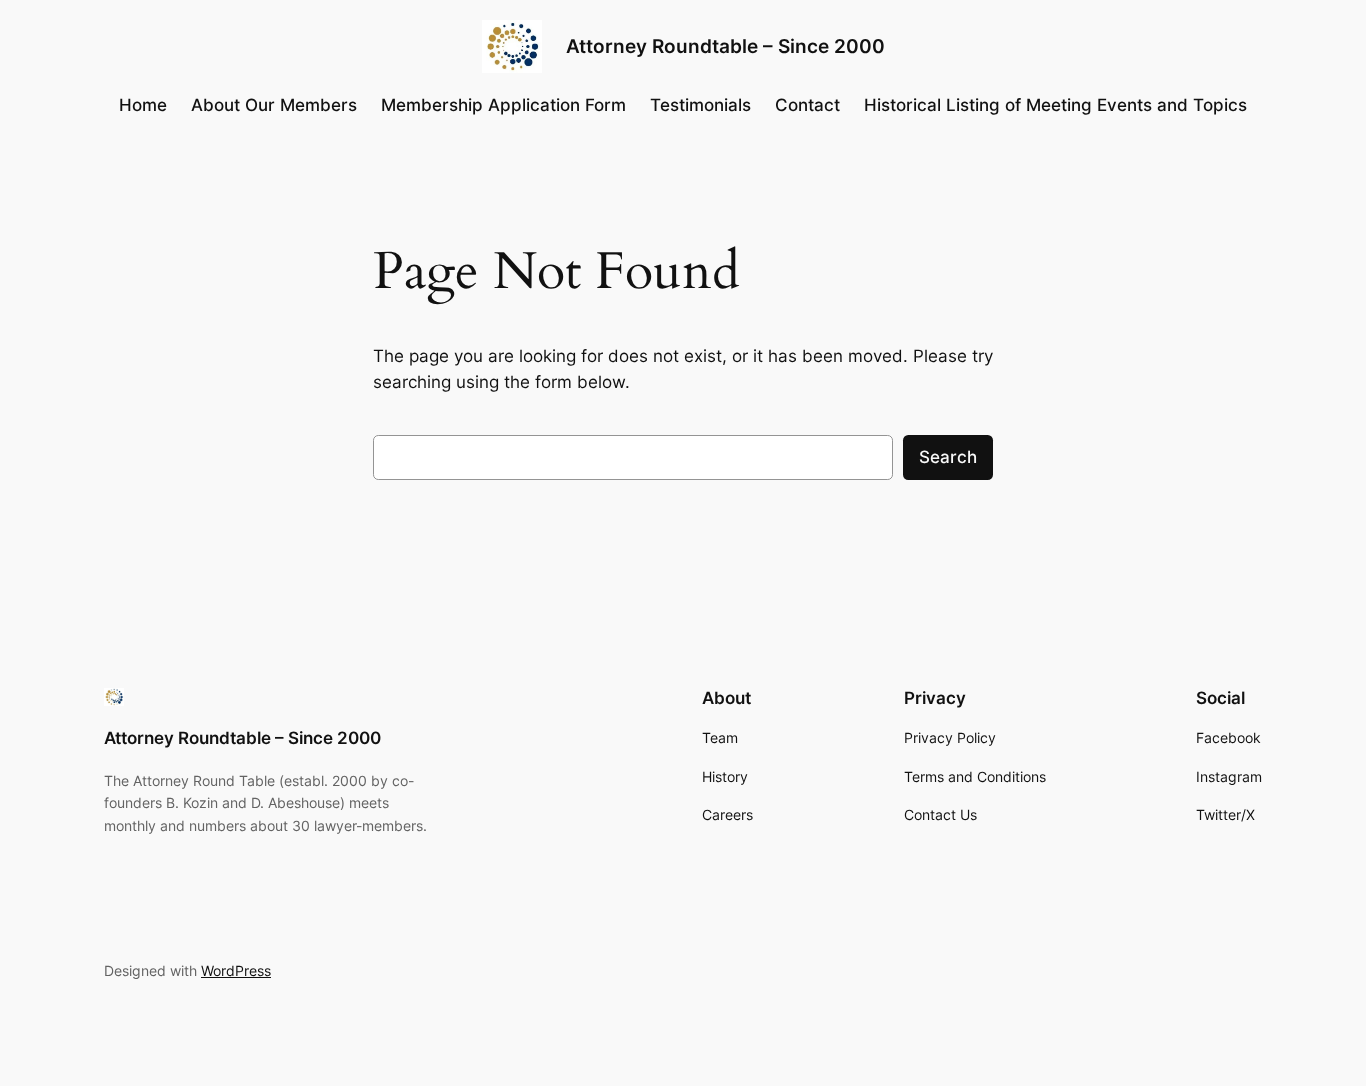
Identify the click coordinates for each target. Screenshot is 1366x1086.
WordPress (236, 970)
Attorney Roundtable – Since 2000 (725, 46)
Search (948, 457)
